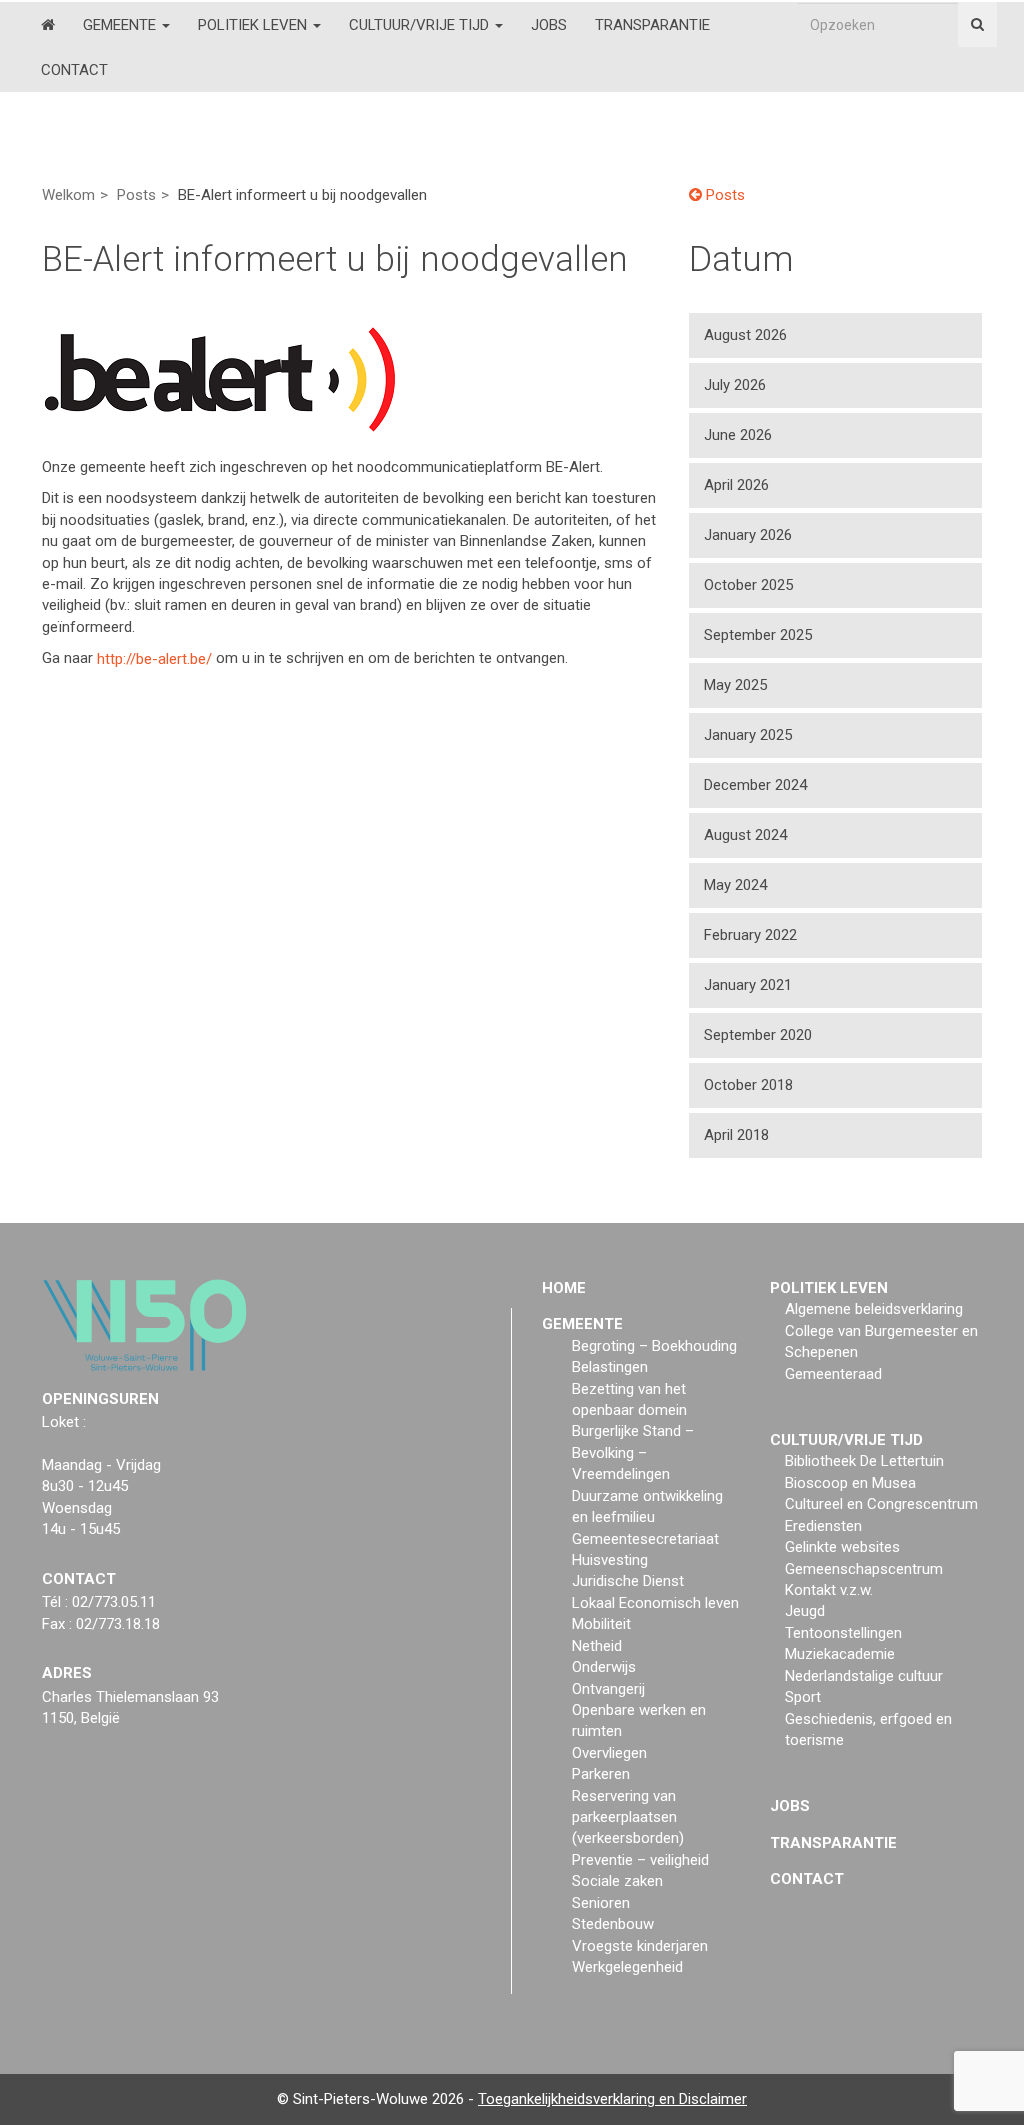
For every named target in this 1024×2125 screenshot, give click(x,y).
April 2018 (736, 1135)
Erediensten (823, 1526)
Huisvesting (610, 1560)
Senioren (601, 1903)
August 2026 (745, 335)
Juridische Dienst (628, 1581)
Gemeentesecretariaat (645, 1539)
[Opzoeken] (977, 24)
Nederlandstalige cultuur (864, 1676)
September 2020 (758, 1035)
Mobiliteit (601, 1624)
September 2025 (758, 635)
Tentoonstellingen (843, 1633)
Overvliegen (609, 1753)
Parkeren (601, 1774)
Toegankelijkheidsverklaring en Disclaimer (612, 2099)
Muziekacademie (840, 1654)
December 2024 (755, 785)
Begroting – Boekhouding (654, 1346)
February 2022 (750, 935)
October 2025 (748, 585)
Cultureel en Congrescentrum (881, 1504)
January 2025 (748, 735)
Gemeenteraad (833, 1374)
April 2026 (736, 485)
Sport (803, 1697)
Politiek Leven (254, 25)
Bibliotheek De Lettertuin (864, 1461)
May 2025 (735, 685)
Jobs (549, 25)
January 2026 (748, 535)
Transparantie (652, 25)
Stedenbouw (613, 1924)
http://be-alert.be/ (154, 658)
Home (564, 1288)
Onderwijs (604, 1667)
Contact (74, 70)
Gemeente (121, 25)
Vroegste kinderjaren (640, 1946)
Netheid (597, 1646)
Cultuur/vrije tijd (421, 25)
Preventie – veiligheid (640, 1860)
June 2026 (738, 435)
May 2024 (735, 885)
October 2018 (748, 1085)
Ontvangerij (608, 1689)
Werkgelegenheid (627, 1967)
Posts (136, 195)
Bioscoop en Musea (850, 1483)
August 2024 (745, 835)
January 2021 (748, 985)
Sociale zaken (617, 1881)
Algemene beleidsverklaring (874, 1309)
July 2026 (735, 385)
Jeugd (805, 1611)
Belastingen (610, 1367)
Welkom (68, 195)
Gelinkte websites (842, 1547)
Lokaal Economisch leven (655, 1603)
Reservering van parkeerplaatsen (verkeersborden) (628, 1817)
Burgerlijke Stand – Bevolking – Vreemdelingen (633, 1452)
